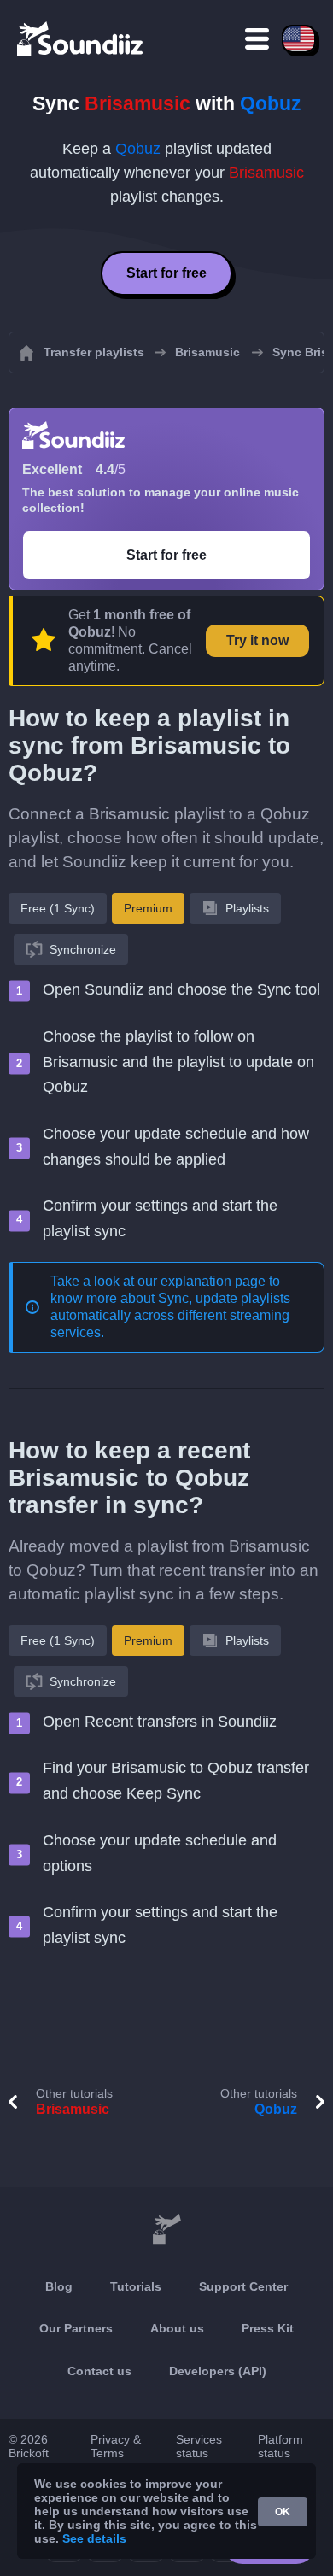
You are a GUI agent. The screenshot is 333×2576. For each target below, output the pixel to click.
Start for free (166, 273)
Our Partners (76, 2328)
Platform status (280, 2446)
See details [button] (94, 2538)
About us (177, 2328)
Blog (59, 2286)
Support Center (243, 2286)
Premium (148, 908)
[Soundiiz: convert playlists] (166, 2230)
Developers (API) (218, 2371)
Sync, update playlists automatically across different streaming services (170, 1315)
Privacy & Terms (116, 2446)
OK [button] (283, 2512)
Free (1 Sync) (58, 908)
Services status (199, 2446)
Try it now (257, 640)
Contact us (99, 2371)
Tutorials (136, 2286)
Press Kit (268, 2328)
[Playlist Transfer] (81, 38)
